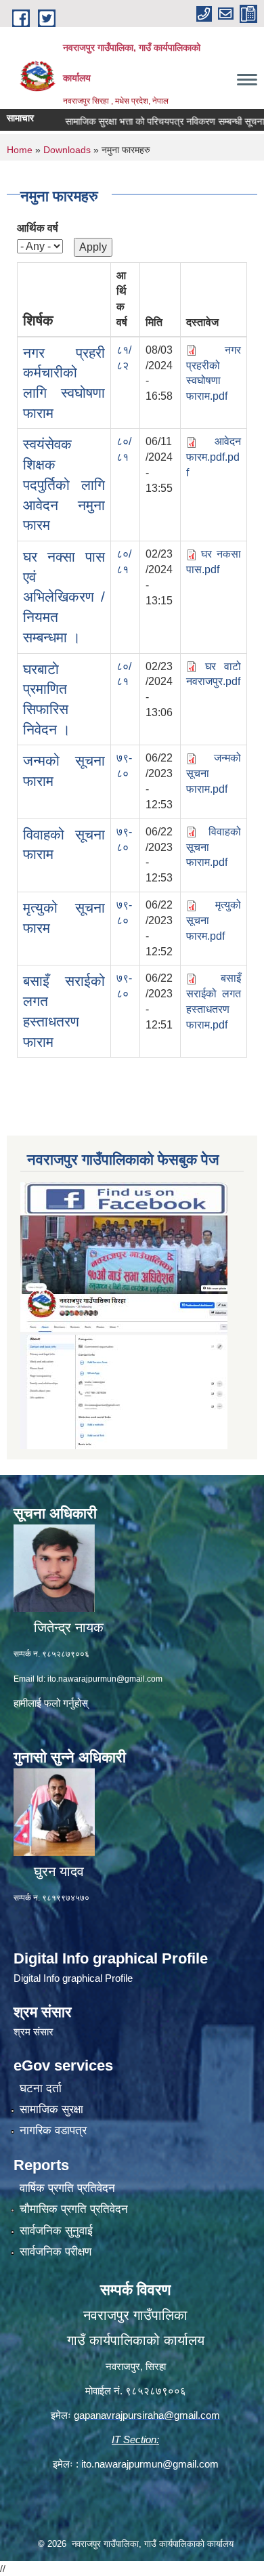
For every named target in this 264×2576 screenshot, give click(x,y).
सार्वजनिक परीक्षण (56, 2252)
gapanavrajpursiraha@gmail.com (147, 2415)
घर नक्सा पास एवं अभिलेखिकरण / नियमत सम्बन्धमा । (64, 597)
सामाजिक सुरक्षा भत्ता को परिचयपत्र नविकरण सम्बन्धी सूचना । (146, 121)
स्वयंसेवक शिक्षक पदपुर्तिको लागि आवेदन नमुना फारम (64, 484)
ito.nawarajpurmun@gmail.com (105, 1679)
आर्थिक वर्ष (38, 228)
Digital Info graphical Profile (73, 1978)
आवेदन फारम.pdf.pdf (214, 457)
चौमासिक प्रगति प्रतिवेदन (74, 2209)
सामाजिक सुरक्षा (51, 2110)
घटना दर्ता (41, 2089)
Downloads (67, 150)
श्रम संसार (34, 2032)
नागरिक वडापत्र (53, 2131)
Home (20, 150)
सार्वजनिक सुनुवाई (56, 2231)
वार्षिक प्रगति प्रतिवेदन (67, 2188)
